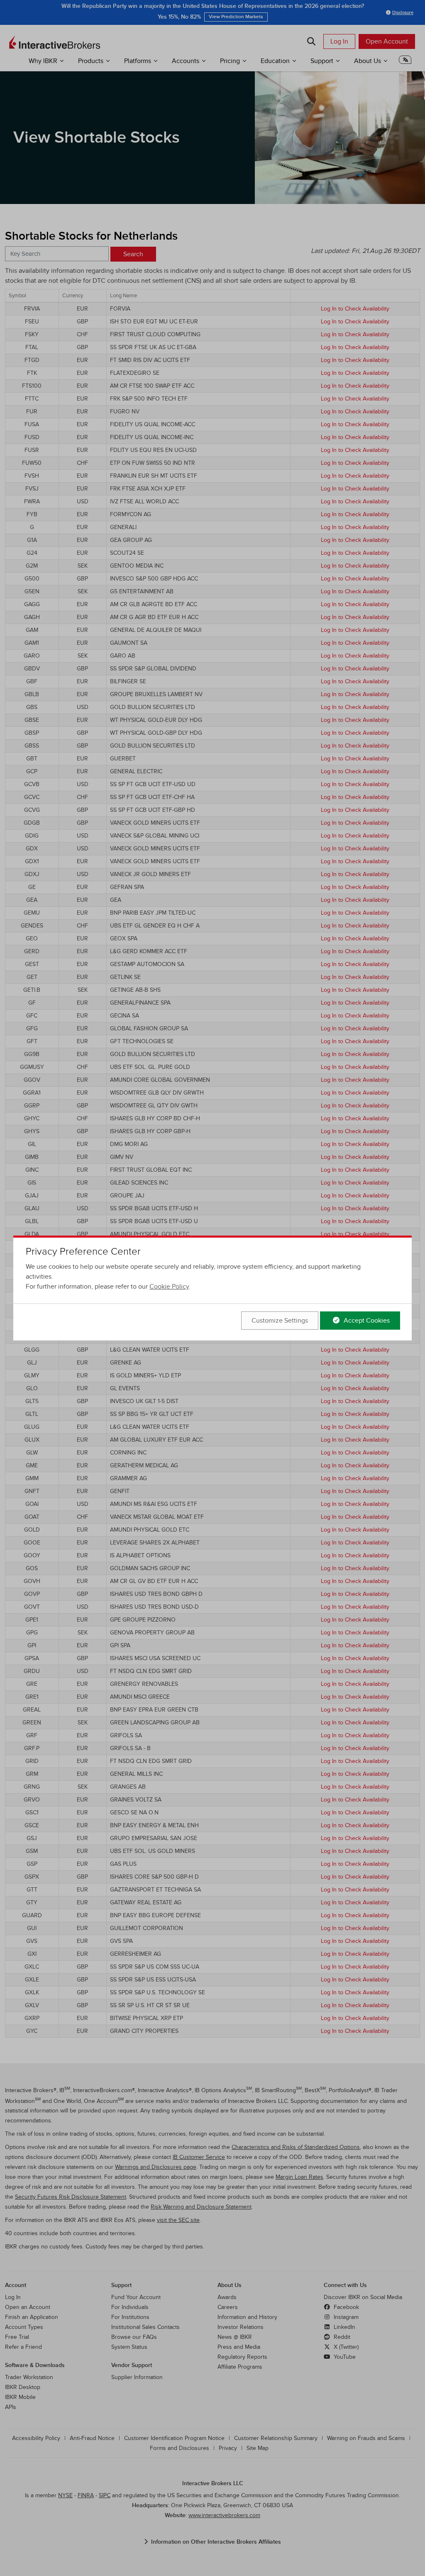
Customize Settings (280, 1321)
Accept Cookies (366, 1321)
